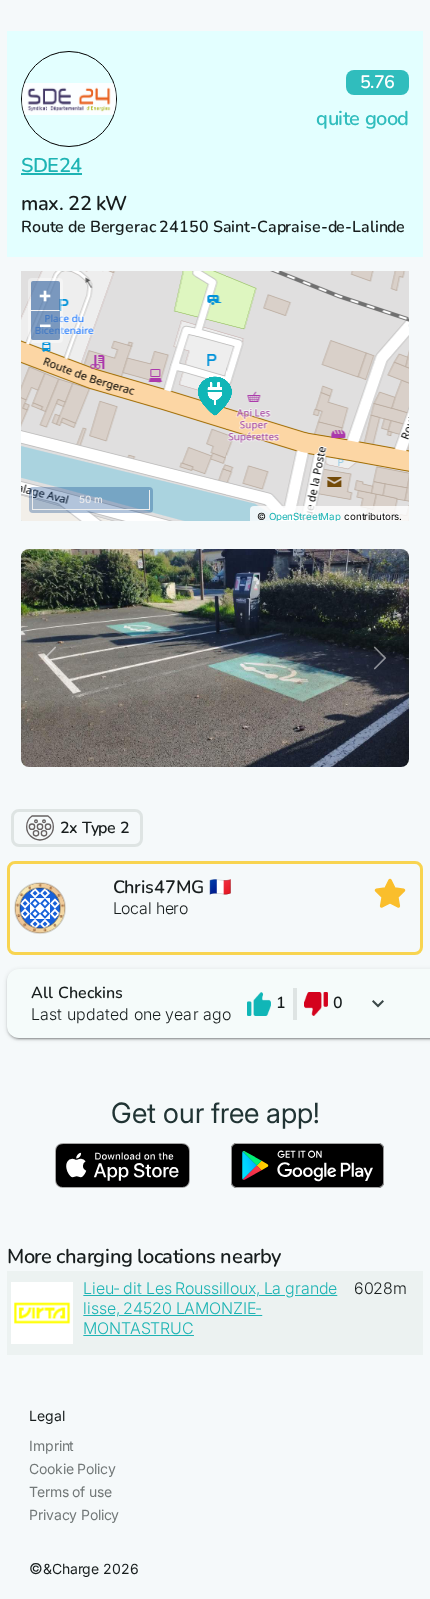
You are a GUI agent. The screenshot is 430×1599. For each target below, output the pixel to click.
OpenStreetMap (305, 516)
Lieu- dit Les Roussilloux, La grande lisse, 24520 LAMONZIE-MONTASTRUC (210, 1308)
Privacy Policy (74, 1514)
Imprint (51, 1445)
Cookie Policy (72, 1468)
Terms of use (70, 1491)
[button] (215, 1003)
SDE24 (51, 165)
